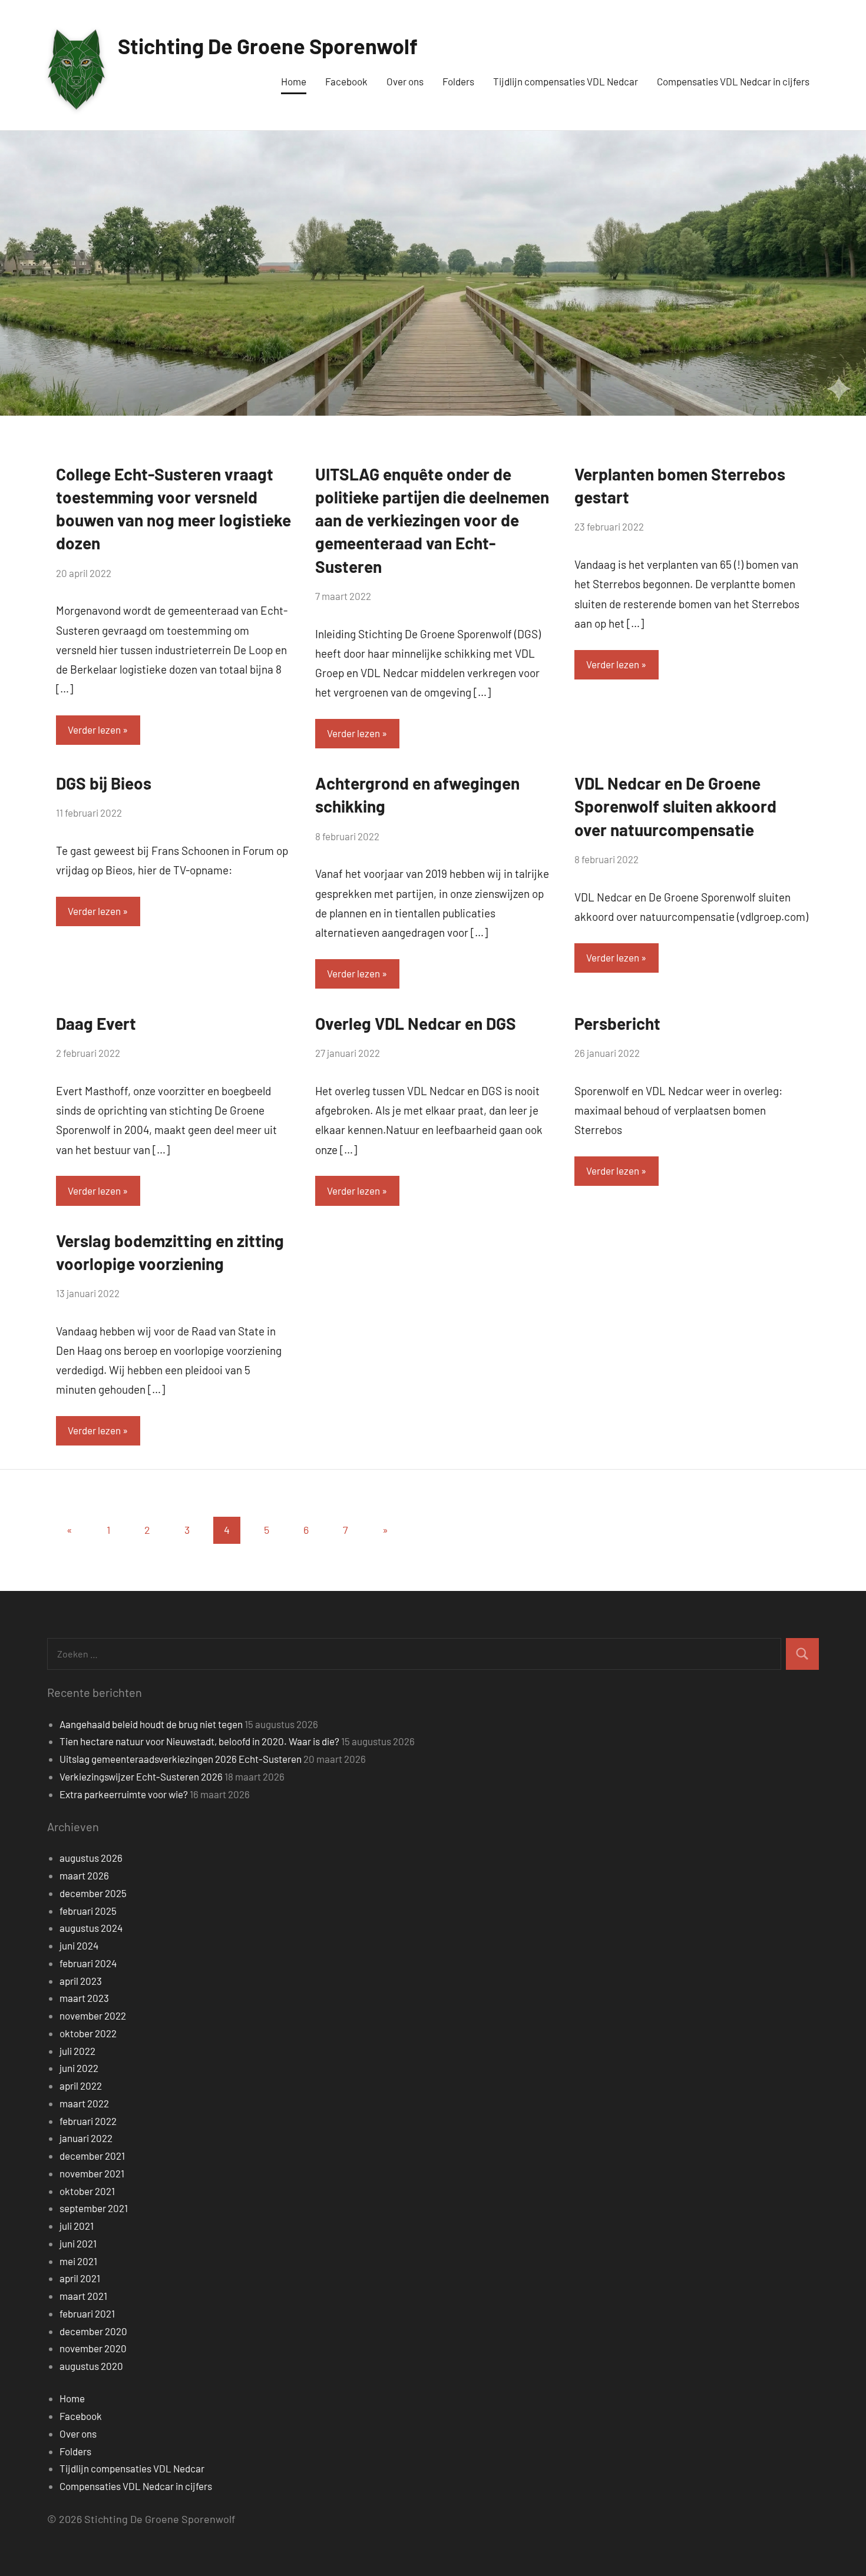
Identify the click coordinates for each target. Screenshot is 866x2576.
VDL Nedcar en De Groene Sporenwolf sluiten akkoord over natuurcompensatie (675, 806)
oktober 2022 (88, 2033)
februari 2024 (88, 1963)
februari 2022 (88, 2121)
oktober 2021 (87, 2191)
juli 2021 (77, 2226)
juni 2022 (79, 2068)
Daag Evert (96, 1023)
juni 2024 (79, 1945)
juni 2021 (78, 2243)
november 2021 (92, 2173)
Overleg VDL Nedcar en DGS (416, 1023)
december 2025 (93, 1893)
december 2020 (93, 2331)
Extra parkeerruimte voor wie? (124, 1794)
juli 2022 (77, 2051)
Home (294, 81)
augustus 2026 (91, 1858)
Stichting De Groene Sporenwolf (268, 46)
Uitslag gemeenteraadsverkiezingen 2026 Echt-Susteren (181, 1759)
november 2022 (93, 2015)
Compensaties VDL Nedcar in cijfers (733, 81)
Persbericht (617, 1023)
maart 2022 (84, 2103)
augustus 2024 (91, 1928)
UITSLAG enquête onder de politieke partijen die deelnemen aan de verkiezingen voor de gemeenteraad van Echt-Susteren (432, 520)
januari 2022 (86, 2138)
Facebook (346, 81)
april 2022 (81, 2086)
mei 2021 (78, 2261)
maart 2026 (84, 1875)
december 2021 (92, 2156)
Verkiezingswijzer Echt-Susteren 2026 (141, 1776)
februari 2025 (88, 1911)
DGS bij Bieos (104, 783)
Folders (458, 81)
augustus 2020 (91, 2366)
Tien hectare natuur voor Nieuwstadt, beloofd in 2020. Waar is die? (199, 1741)
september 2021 (94, 2208)
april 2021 (80, 2278)
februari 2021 (87, 2313)
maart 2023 (84, 1998)
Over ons (405, 81)
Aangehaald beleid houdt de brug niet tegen (151, 1724)
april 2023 (81, 1981)
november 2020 (93, 2348)
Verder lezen (94, 730)
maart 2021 (83, 2296)
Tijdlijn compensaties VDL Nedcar (566, 81)
